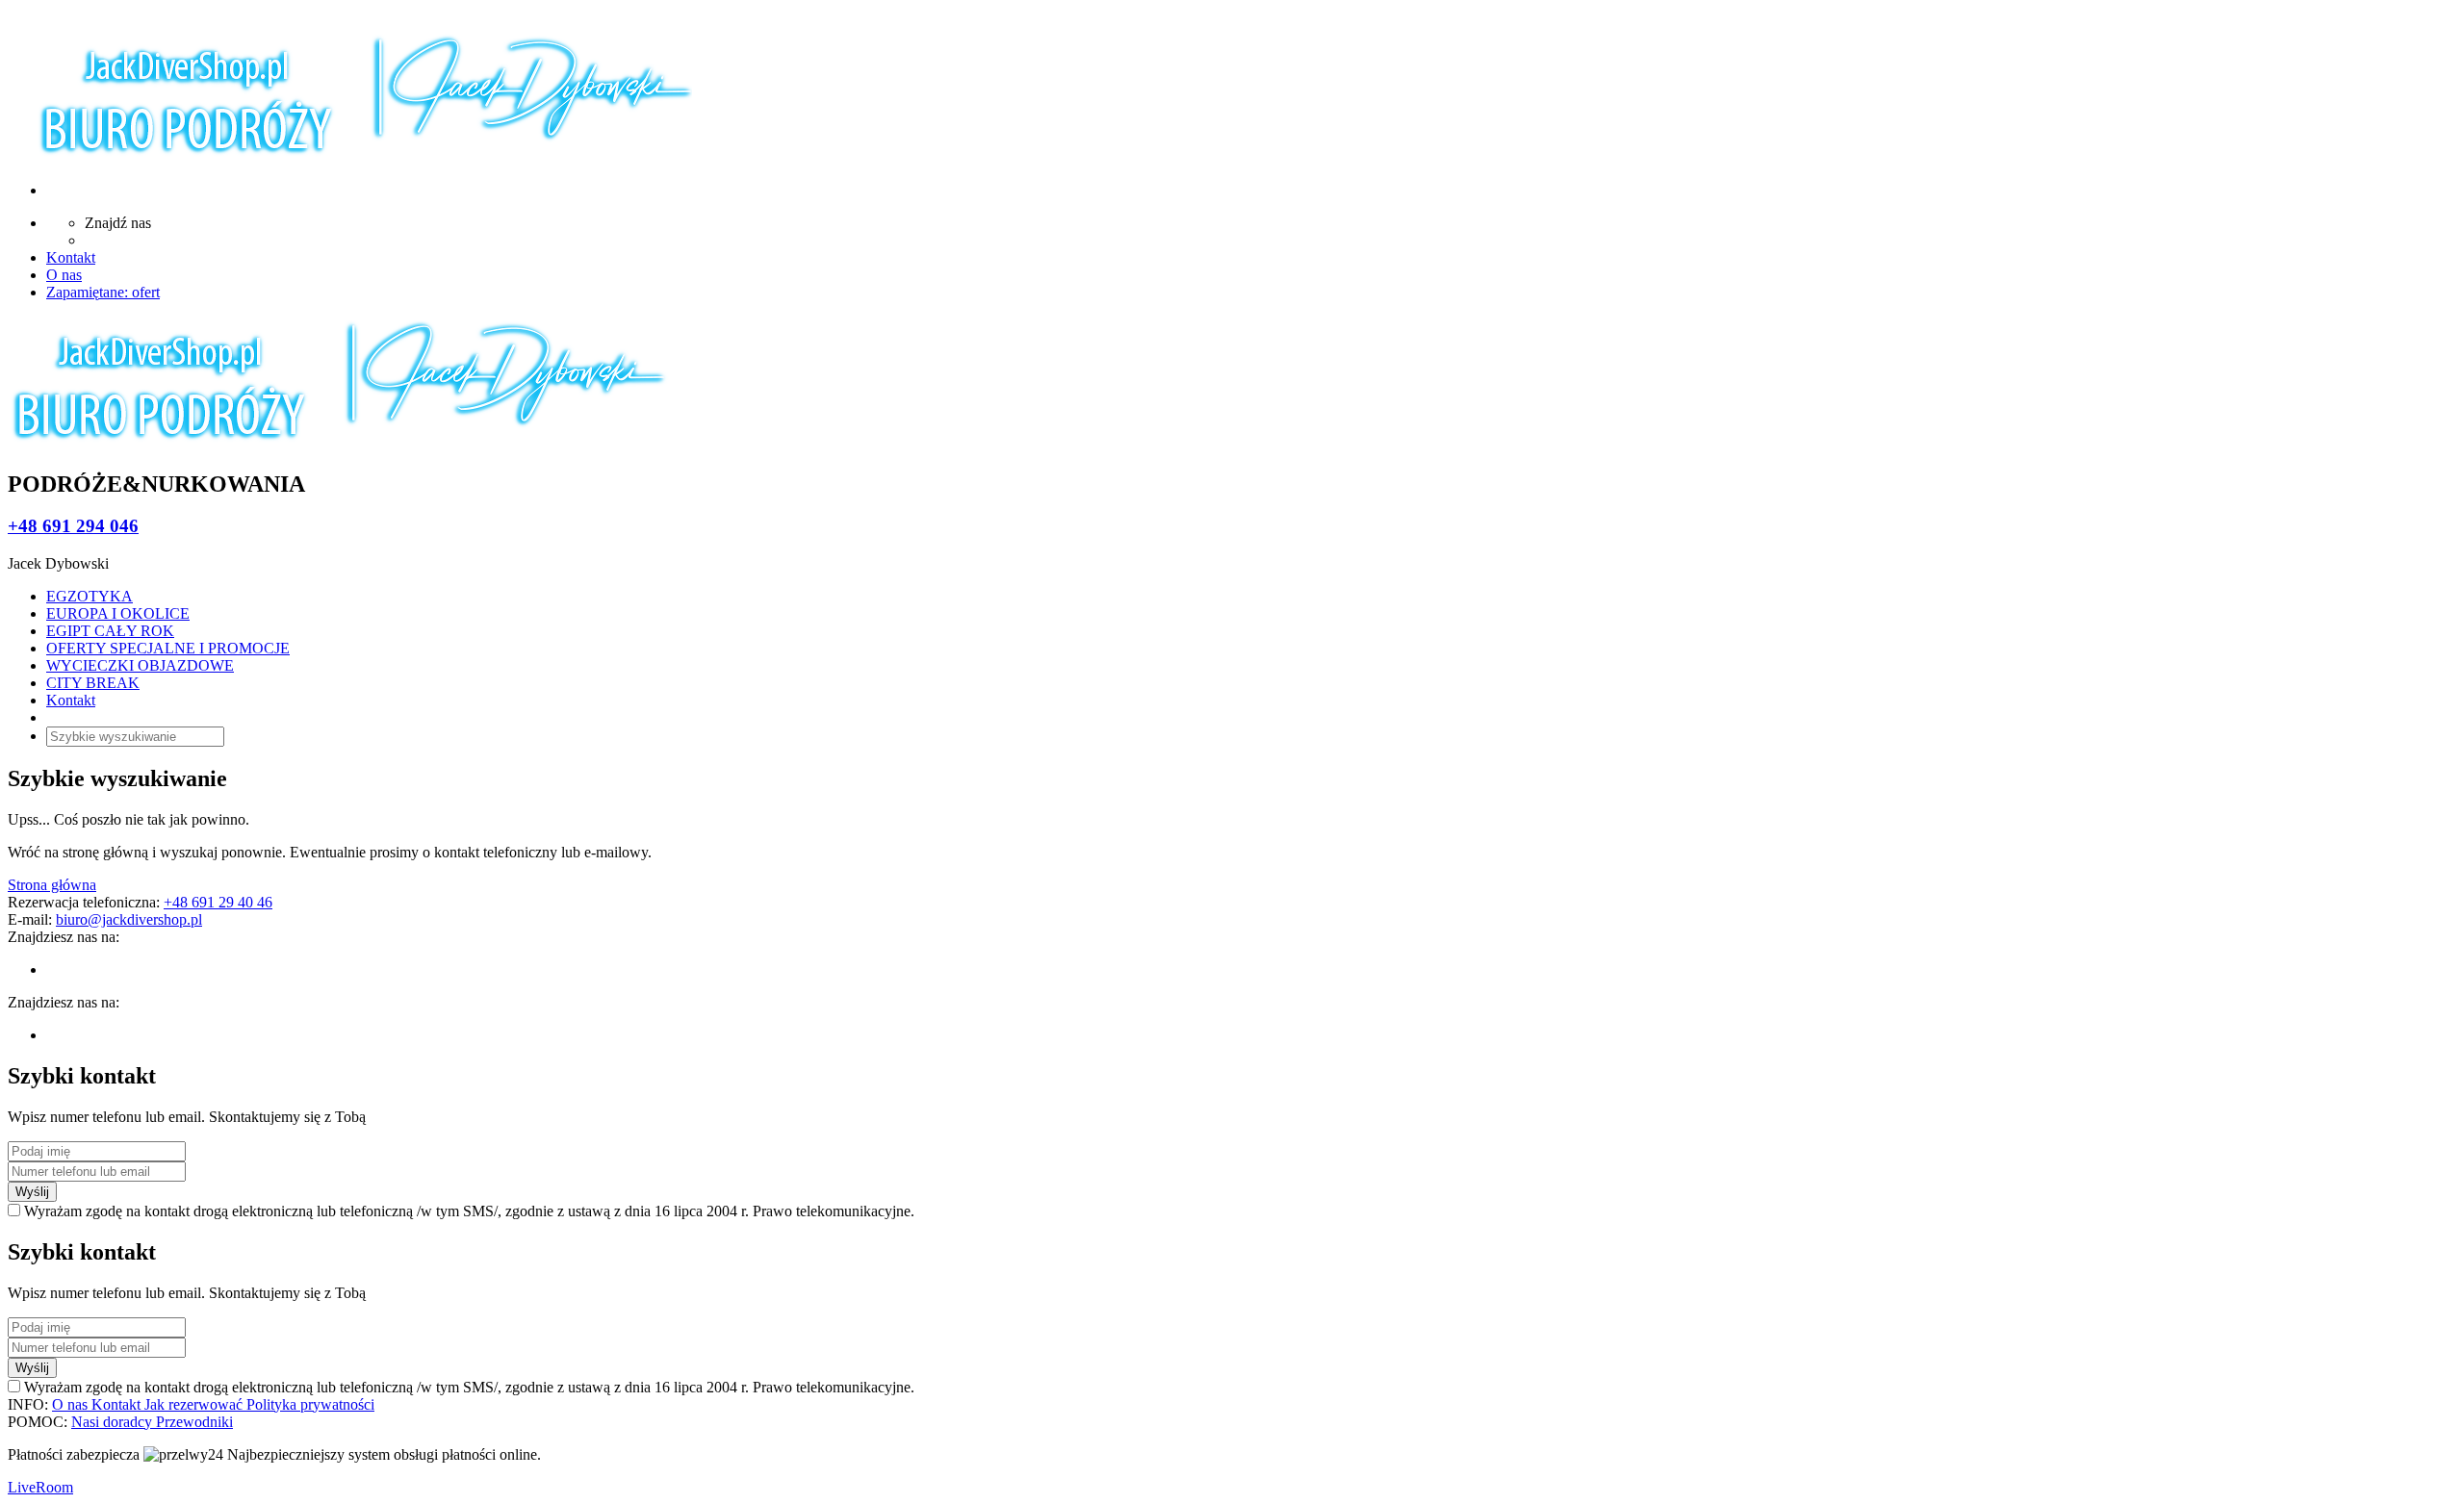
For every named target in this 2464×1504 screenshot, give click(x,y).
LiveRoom (40, 1487)
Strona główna (52, 885)
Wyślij (32, 1192)
